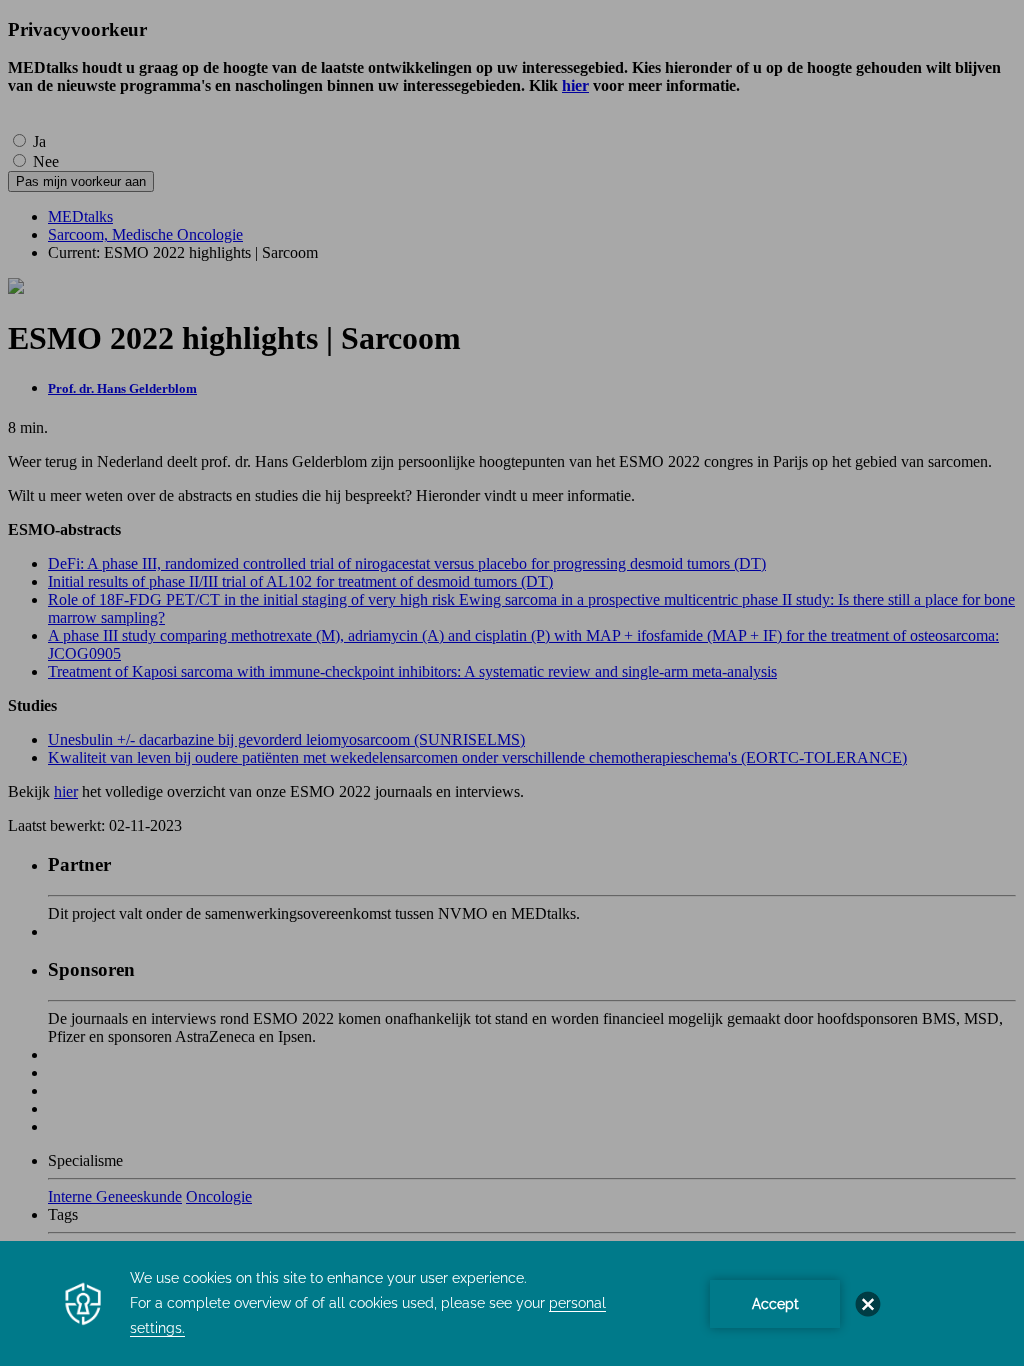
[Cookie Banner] (512, 1303)
